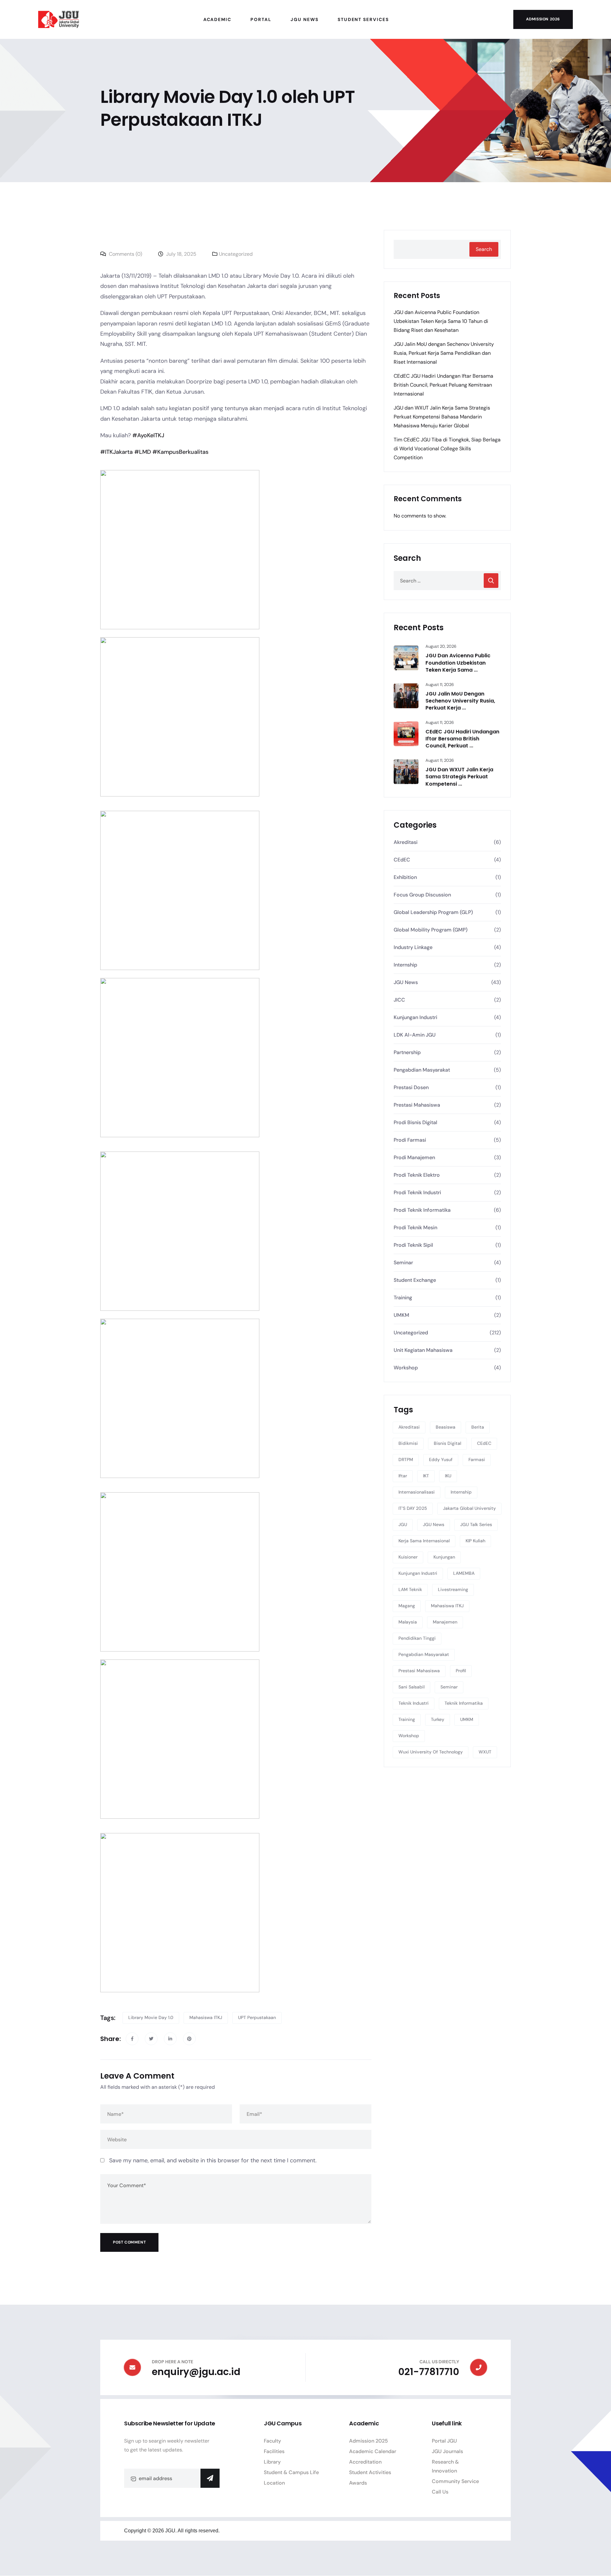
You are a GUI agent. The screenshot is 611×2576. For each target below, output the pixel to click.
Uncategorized (236, 254)
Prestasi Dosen (411, 1087)
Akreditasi (406, 842)
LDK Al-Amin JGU (415, 1035)
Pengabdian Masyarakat (422, 1070)
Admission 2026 (543, 19)
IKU (448, 1476)
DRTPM (406, 1459)
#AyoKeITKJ (148, 435)
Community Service (455, 2481)
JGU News (406, 982)
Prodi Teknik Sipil (413, 1245)
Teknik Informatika (464, 1703)
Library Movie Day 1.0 (151, 2017)
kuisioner (408, 1557)
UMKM (401, 1315)
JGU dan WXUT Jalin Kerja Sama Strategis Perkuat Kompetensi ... (459, 777)
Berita (478, 1427)
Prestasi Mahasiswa (417, 1105)
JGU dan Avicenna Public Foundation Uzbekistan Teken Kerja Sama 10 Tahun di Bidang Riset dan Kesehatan (441, 321)
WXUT (485, 1752)
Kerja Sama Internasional (424, 1541)
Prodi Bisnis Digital (415, 1122)
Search (484, 249)
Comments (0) (125, 254)
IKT (426, 1476)
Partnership (407, 1052)
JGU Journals (447, 2451)
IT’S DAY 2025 (413, 1508)
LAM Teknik (410, 1589)
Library (272, 2462)
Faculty (272, 2441)
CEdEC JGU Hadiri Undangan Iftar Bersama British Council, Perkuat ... (462, 739)
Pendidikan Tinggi (417, 1638)
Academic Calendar (373, 2451)
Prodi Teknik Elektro (417, 1175)
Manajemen (445, 1622)
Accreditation (365, 2462)
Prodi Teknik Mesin (415, 1227)
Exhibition (405, 877)
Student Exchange (415, 1280)
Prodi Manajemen (414, 1157)
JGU (403, 1524)
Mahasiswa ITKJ (206, 2017)
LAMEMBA (464, 1573)
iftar (403, 1476)
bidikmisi (408, 1443)
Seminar (403, 1263)
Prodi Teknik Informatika (422, 1210)
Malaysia (408, 1622)
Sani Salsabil (411, 1687)
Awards (358, 2483)
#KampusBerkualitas (180, 452)
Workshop (406, 1368)
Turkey (438, 1719)
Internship (405, 965)
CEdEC (402, 860)
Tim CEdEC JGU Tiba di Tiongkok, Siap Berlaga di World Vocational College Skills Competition (447, 449)
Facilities (274, 2451)
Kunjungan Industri (415, 1017)
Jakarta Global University (469, 1508)
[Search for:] (447, 581)
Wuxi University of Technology (431, 1752)
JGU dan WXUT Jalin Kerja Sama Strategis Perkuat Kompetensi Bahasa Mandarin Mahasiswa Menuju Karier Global (442, 417)
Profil (461, 1671)
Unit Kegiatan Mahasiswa (423, 1350)
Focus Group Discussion (422, 895)
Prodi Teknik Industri (417, 1192)
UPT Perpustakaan (257, 2017)
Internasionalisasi (417, 1492)
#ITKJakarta (116, 452)
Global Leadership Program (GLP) (433, 912)
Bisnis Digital (447, 1443)
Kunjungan (444, 1557)
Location (274, 2483)
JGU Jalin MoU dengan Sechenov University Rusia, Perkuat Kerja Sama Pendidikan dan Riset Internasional (444, 353)
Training (403, 1298)
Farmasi (477, 1459)
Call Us (440, 2492)
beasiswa (446, 1427)
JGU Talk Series (476, 1524)
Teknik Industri (414, 1703)
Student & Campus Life (291, 2472)
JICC (399, 1000)
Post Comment (129, 2242)
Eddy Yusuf (441, 1459)
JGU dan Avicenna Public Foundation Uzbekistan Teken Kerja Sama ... (458, 663)
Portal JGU (444, 2441)
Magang (407, 1606)
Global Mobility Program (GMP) (431, 930)
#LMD (143, 452)
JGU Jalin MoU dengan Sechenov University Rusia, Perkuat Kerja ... (460, 701)
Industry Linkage (413, 947)
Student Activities (370, 2472)
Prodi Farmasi (410, 1140)
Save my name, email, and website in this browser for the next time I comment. (213, 2160)
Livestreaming (453, 1589)
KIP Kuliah (475, 1541)
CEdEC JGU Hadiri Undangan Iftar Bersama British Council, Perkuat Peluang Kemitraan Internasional (443, 385)
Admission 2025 (369, 2441)
